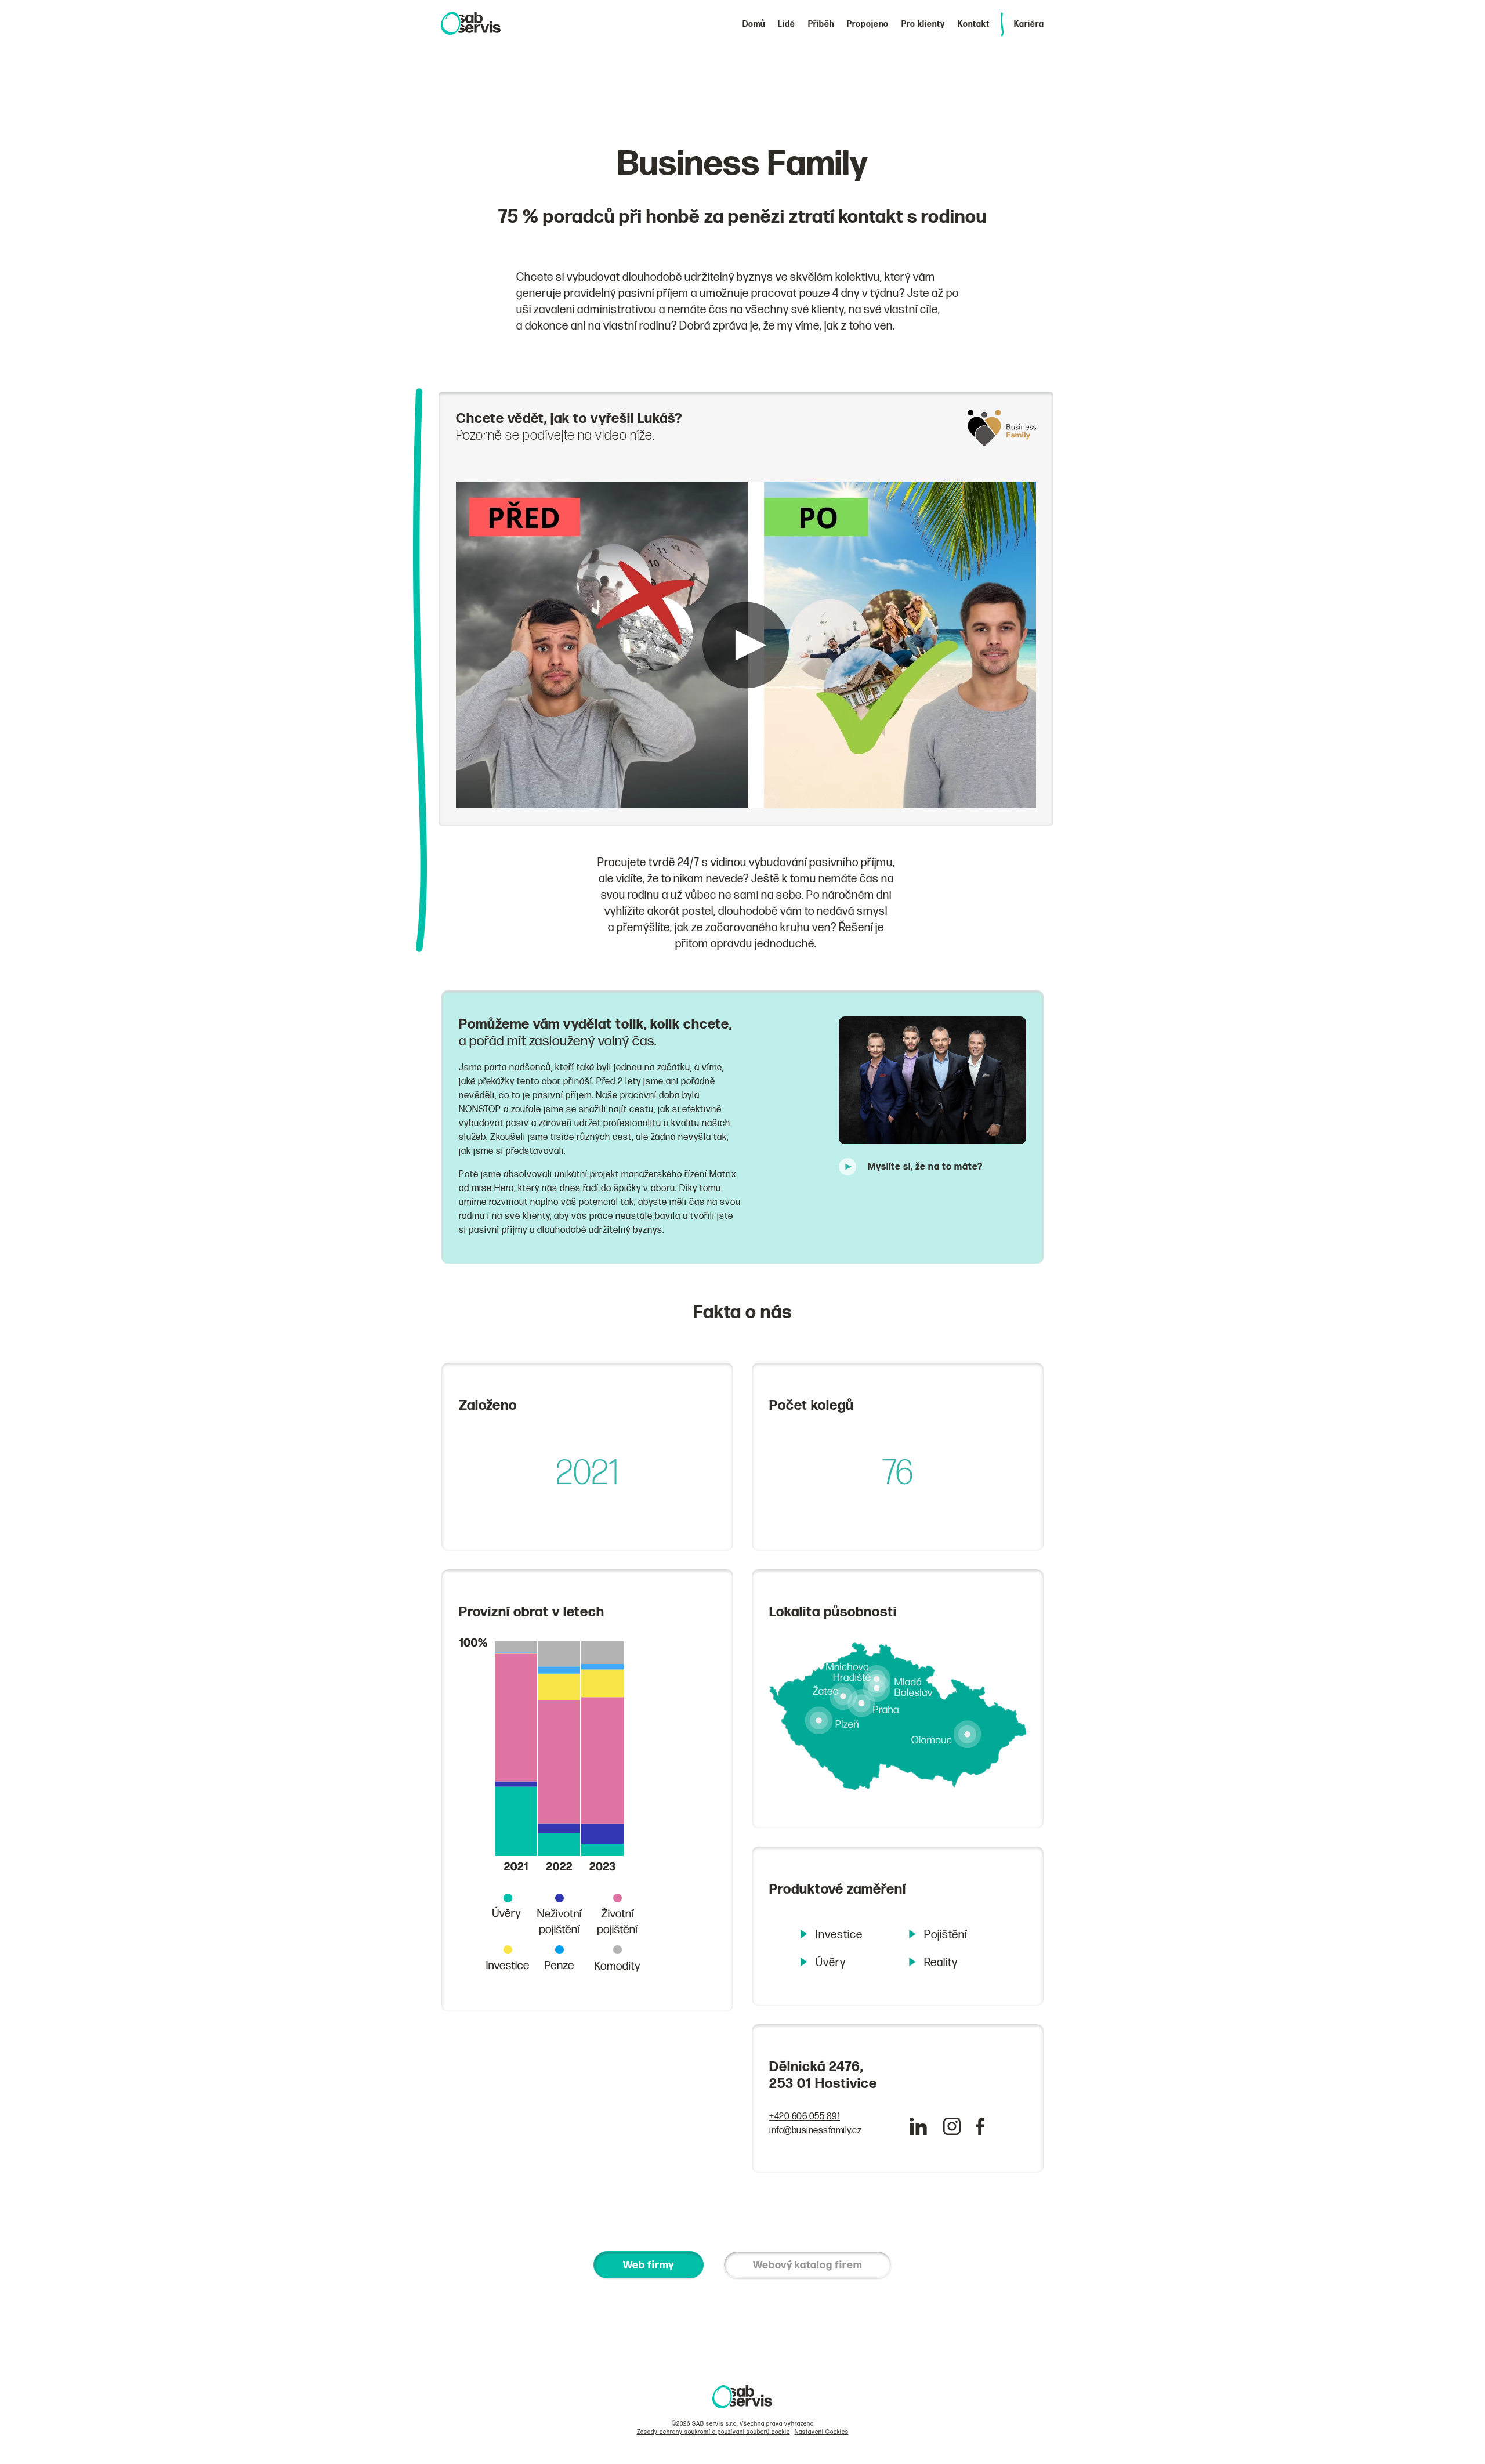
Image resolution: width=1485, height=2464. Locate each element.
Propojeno (868, 24)
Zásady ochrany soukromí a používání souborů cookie (713, 2432)
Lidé (787, 24)
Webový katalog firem (807, 2265)
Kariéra (1029, 24)
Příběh (821, 24)
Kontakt (974, 24)
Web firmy (649, 2265)
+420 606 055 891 (805, 2117)
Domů (754, 24)
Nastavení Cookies (822, 2432)
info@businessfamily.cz (815, 2131)
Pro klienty (923, 24)
